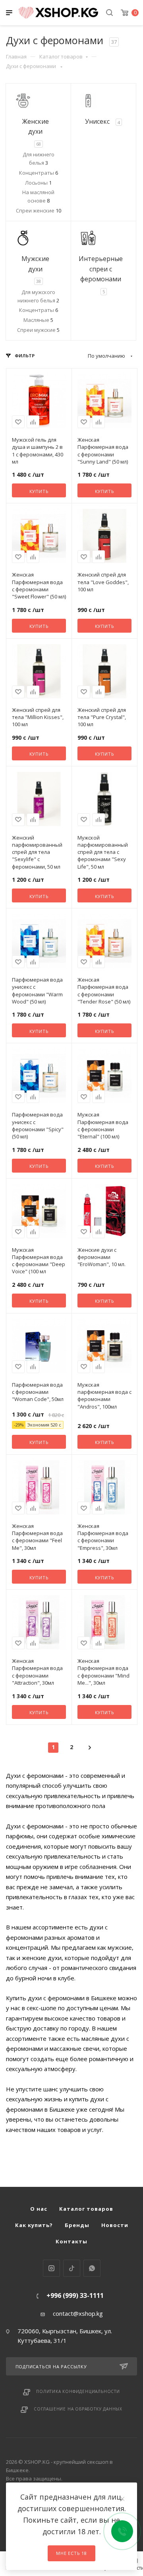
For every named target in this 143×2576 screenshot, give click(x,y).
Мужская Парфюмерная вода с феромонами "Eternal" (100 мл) (103, 1125)
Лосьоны (38, 183)
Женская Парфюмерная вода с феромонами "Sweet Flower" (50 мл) (39, 586)
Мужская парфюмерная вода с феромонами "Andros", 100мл (104, 1396)
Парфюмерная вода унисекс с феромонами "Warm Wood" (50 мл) (37, 991)
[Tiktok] (72, 2268)
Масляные (38, 320)
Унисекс (97, 121)
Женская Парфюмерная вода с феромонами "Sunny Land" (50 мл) (103, 451)
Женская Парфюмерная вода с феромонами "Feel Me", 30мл (37, 1537)
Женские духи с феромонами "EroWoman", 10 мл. (101, 1257)
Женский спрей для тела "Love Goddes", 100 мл (103, 582)
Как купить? (34, 2225)
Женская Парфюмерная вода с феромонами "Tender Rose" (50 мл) (104, 991)
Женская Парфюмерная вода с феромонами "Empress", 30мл (103, 1537)
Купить (39, 491)
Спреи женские (39, 210)
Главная (16, 57)
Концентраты (39, 173)
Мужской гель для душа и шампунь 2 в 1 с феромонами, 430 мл (38, 451)
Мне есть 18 (71, 2553)
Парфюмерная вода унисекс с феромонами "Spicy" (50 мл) (38, 1125)
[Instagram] (51, 2268)
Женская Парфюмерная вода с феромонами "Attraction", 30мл (37, 1672)
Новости (115, 2225)
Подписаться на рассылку (51, 2367)
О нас (39, 2209)
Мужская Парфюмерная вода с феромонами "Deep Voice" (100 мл (39, 1261)
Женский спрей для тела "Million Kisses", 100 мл (38, 717)
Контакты (71, 2241)
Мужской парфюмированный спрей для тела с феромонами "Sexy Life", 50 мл (103, 852)
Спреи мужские (38, 330)
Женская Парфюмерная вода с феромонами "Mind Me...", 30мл (103, 1672)
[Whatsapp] (92, 2268)
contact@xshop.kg (78, 2313)
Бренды (77, 2225)
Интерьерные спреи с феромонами (101, 269)
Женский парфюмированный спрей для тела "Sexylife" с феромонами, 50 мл (37, 852)
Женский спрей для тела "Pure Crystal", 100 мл (102, 717)
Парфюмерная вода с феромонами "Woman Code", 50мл (38, 1392)
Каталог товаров (61, 57)
